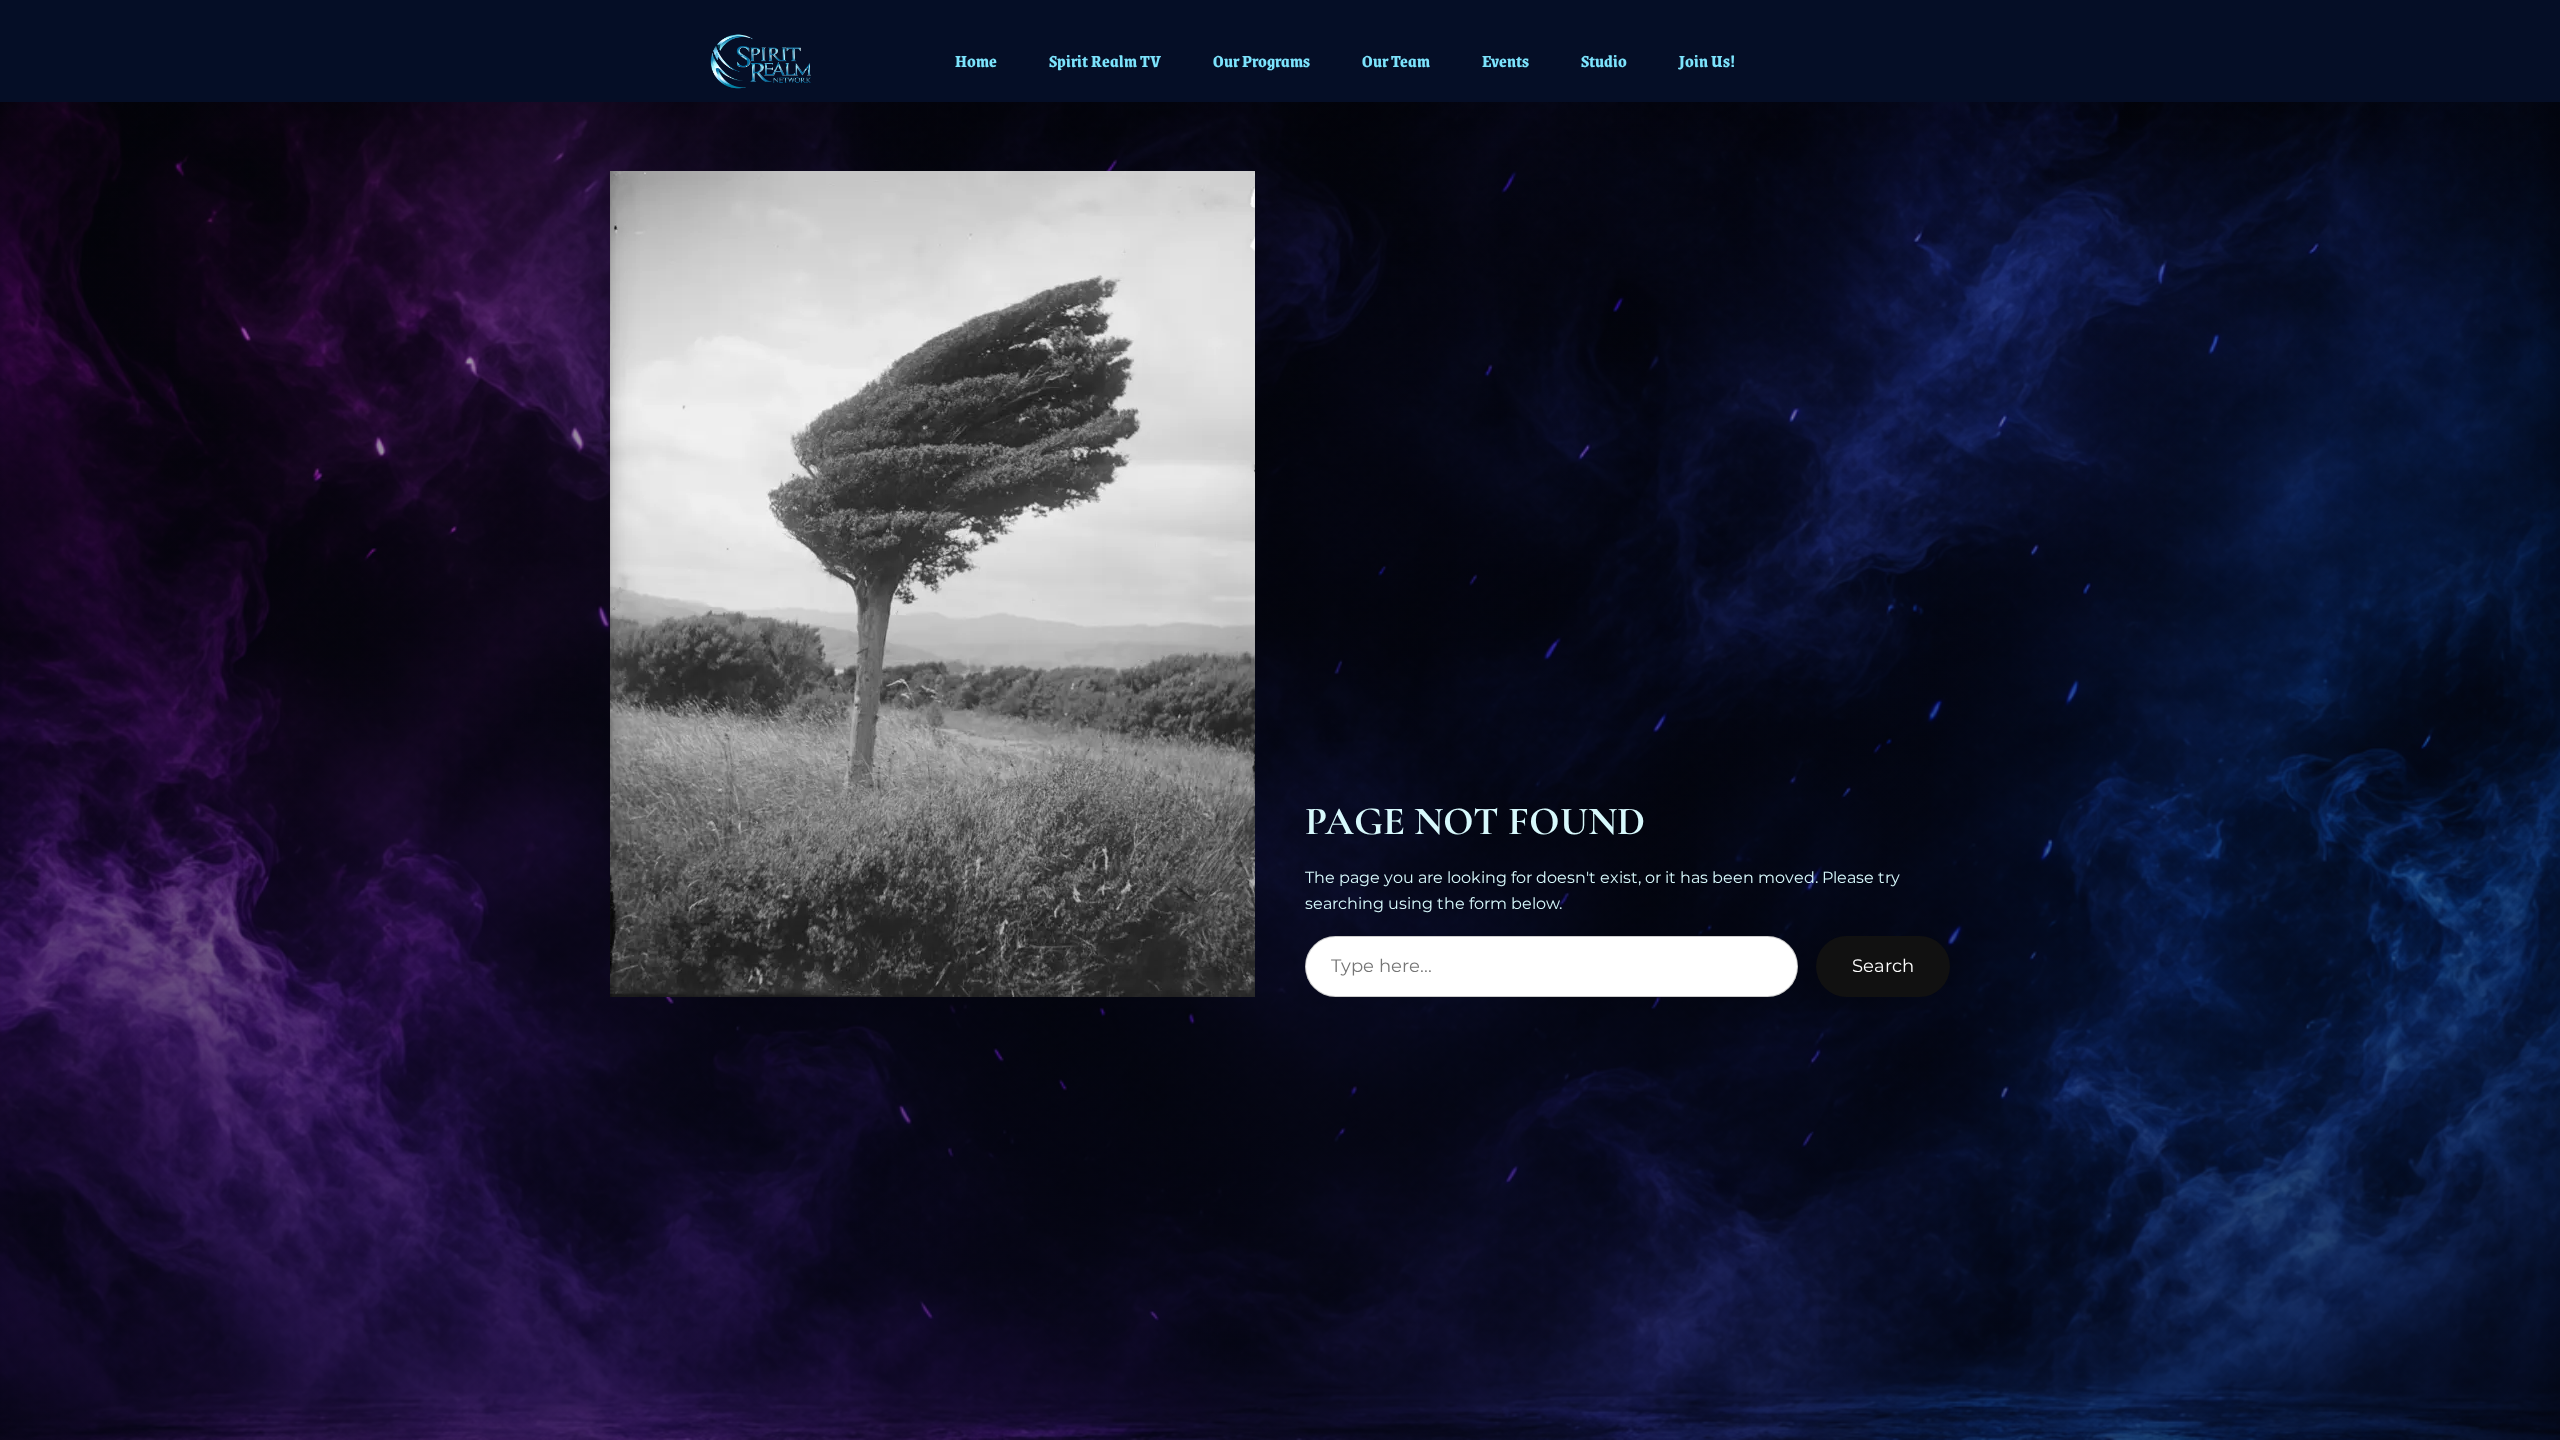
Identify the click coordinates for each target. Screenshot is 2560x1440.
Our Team (1396, 60)
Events (1505, 60)
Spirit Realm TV (1105, 60)
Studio (1604, 60)
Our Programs (1261, 60)
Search (1883, 966)
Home (976, 60)
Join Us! (1707, 60)
